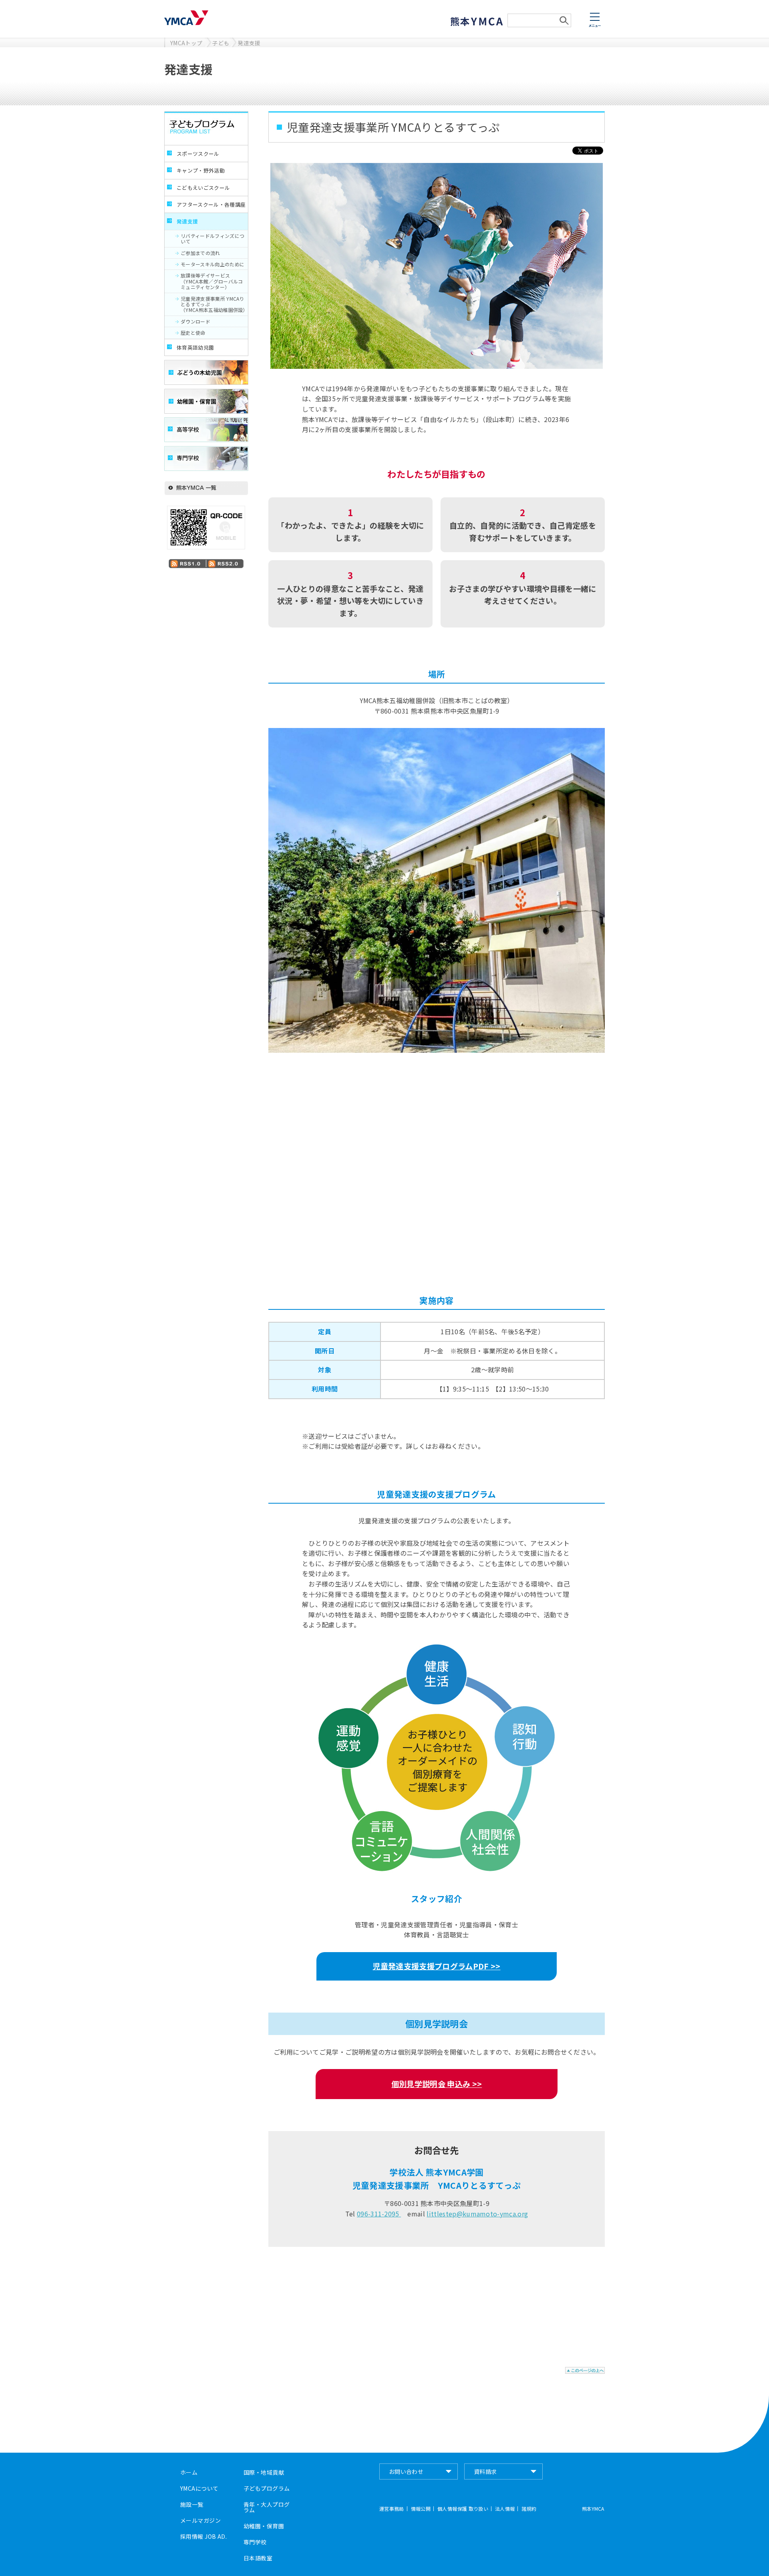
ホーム (189, 2472)
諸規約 (529, 2509)
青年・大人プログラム (267, 2507)
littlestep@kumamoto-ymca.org (477, 2214)
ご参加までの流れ (200, 253)
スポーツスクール (198, 154)
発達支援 (249, 43)
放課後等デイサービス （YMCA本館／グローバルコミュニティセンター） (212, 281)
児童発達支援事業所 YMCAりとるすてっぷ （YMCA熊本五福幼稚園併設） (214, 304)
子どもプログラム (267, 2488)
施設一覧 (192, 2504)
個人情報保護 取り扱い (463, 2509)
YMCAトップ (186, 43)
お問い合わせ (406, 2471)
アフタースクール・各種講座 (211, 204)
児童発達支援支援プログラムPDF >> (436, 1966)
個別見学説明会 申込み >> (437, 2084)
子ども (221, 43)
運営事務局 (392, 2509)
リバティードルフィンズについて (212, 238)
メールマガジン (200, 2520)
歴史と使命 (193, 333)
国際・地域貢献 (264, 2472)
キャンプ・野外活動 (201, 170)
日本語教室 (258, 2558)
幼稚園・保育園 (264, 2526)
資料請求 (485, 2471)
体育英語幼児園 (195, 347)
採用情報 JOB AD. (203, 2536)
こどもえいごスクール (203, 188)
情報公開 (421, 2509)
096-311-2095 (379, 2214)
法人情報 (505, 2509)
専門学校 (255, 2542)
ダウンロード (195, 321)
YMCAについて (199, 2488)
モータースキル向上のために (212, 264)
